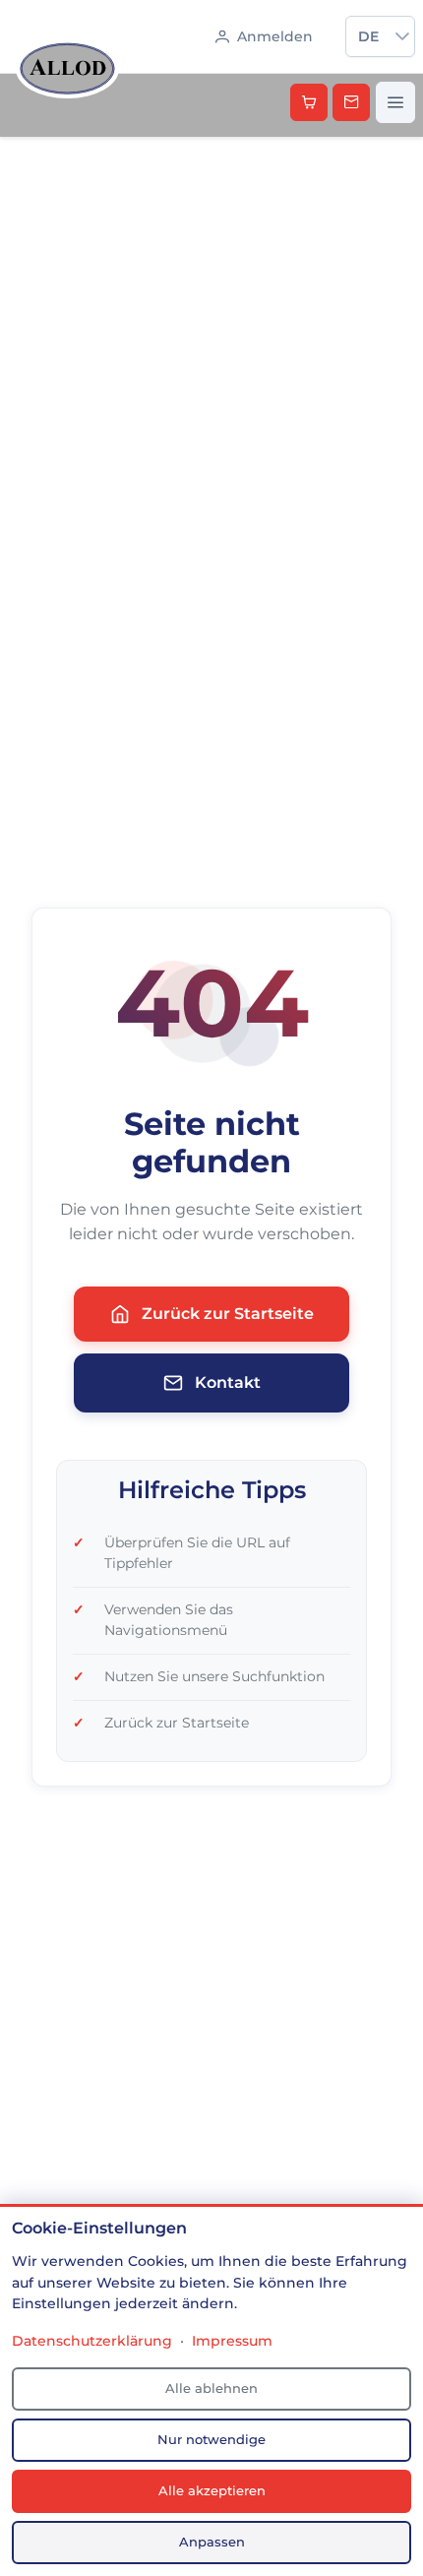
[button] (402, 36)
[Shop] (309, 102)
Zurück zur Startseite (228, 1314)
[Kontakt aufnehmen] (351, 102)
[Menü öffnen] (395, 102)
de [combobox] (368, 36)
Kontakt (228, 1382)
